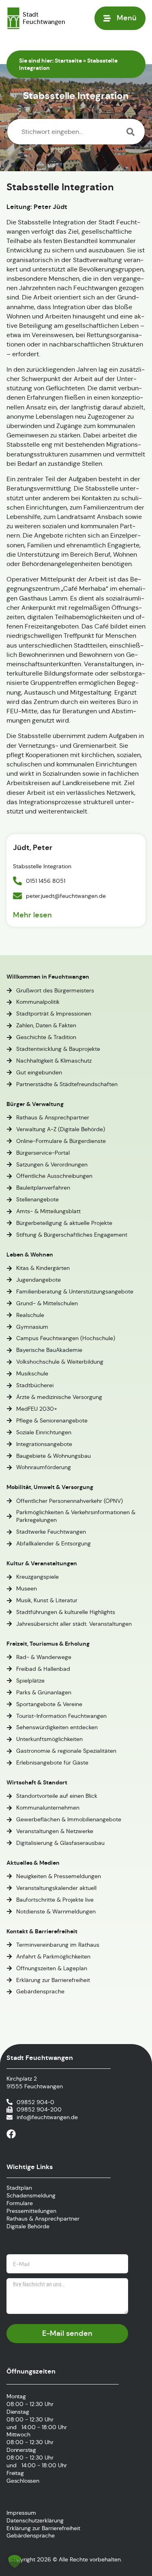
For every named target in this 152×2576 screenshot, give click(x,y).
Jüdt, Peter (33, 847)
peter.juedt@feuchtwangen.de (66, 896)
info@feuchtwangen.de (47, 2117)
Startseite (68, 60)
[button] (15, 2561)
